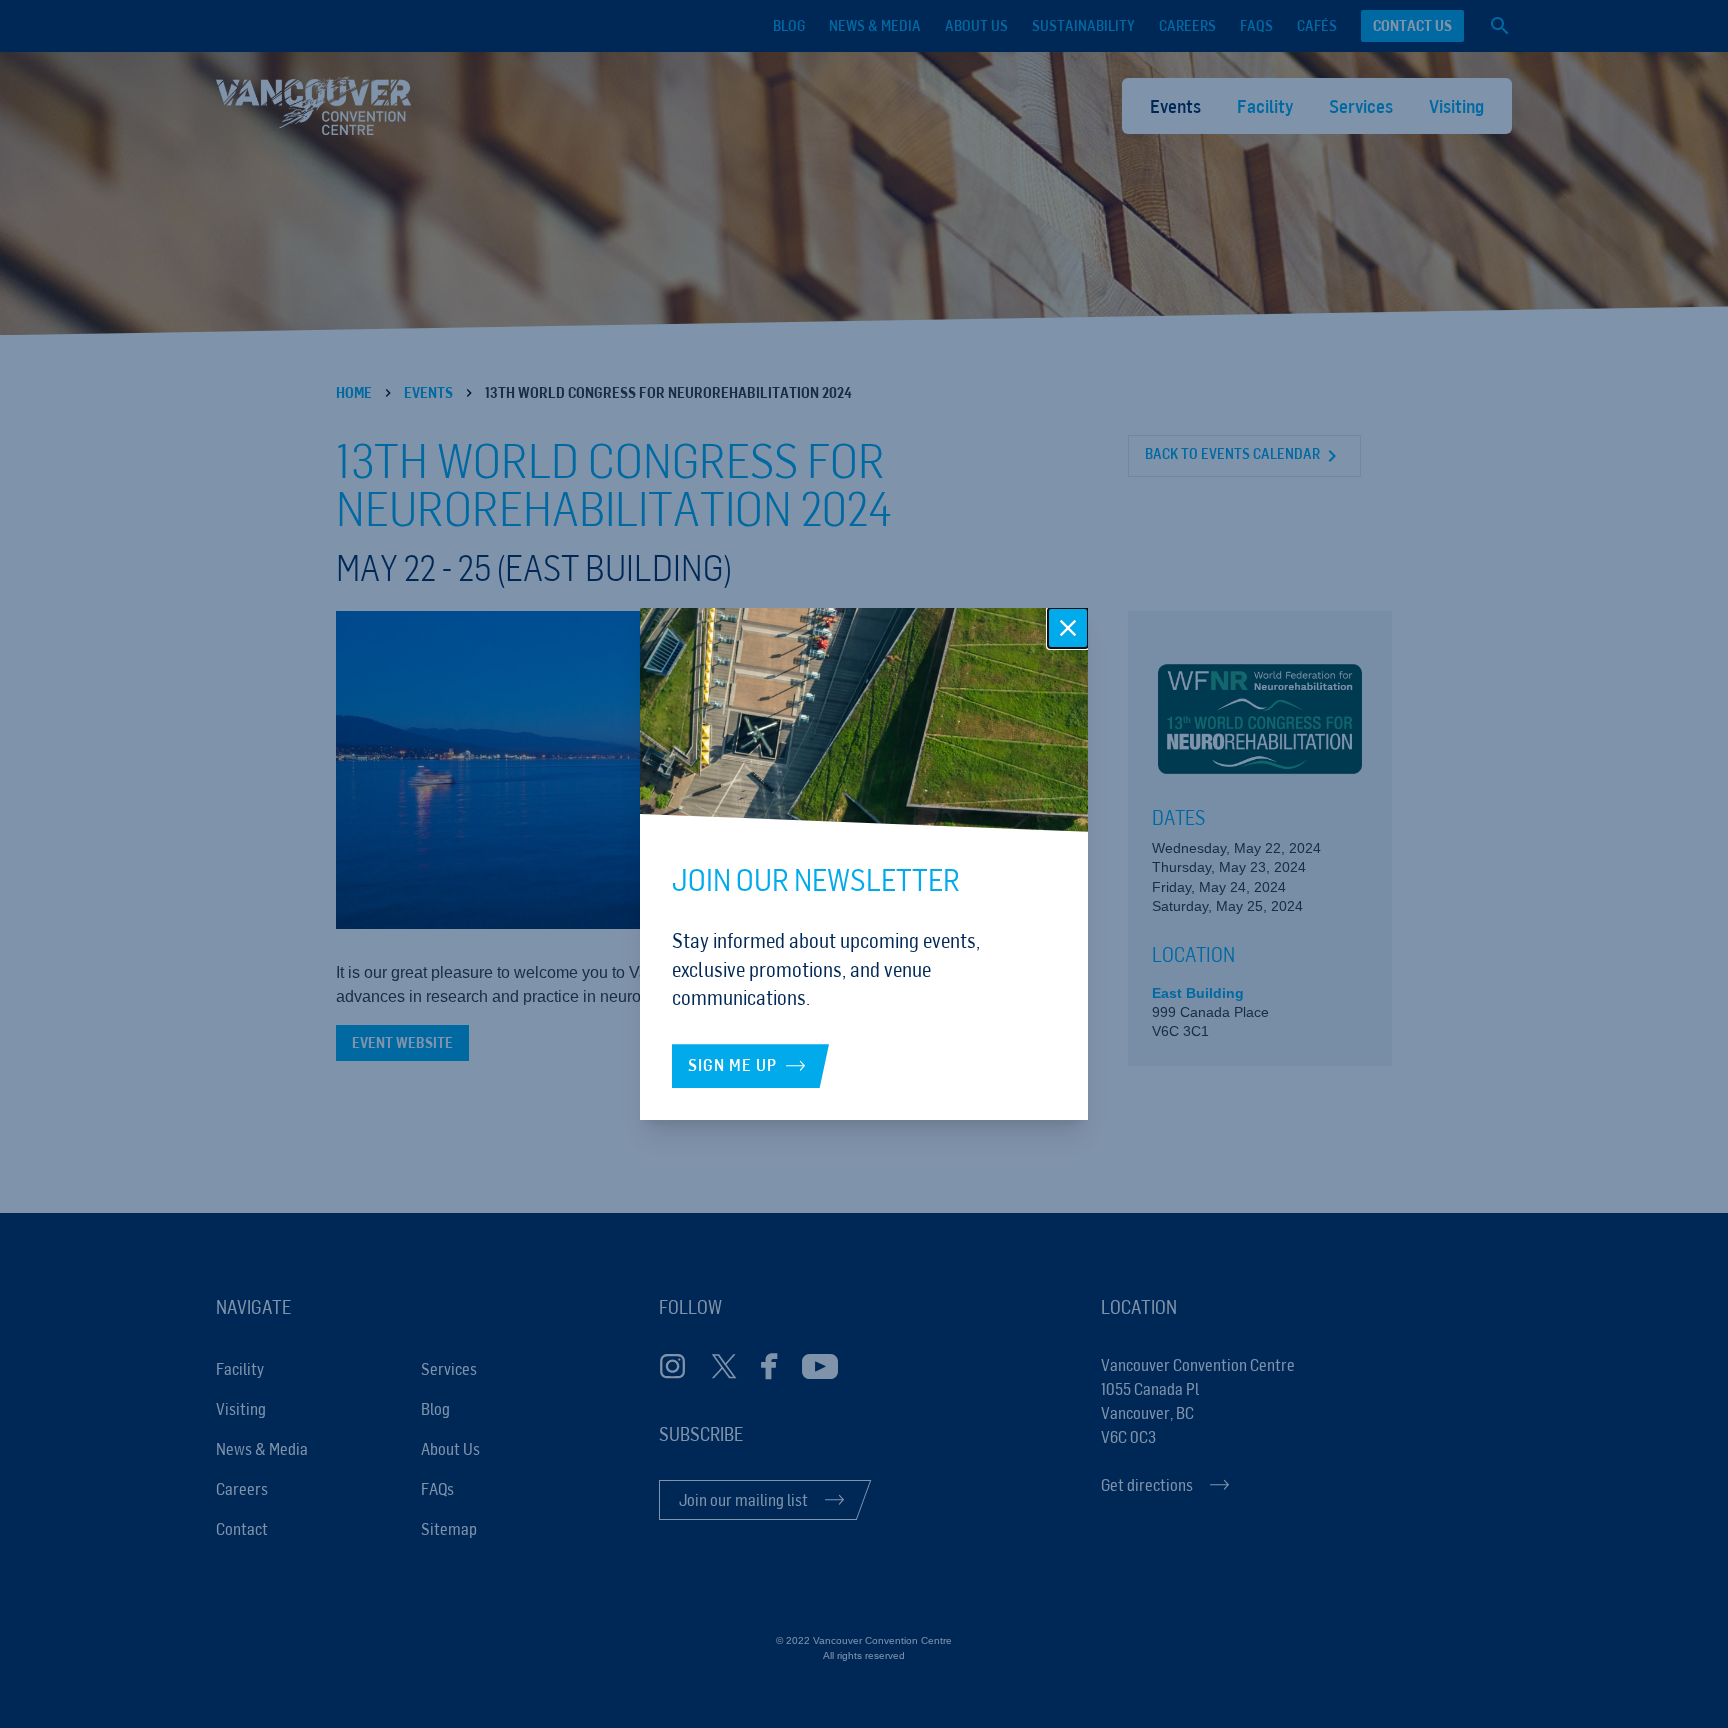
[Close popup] (1068, 628)
